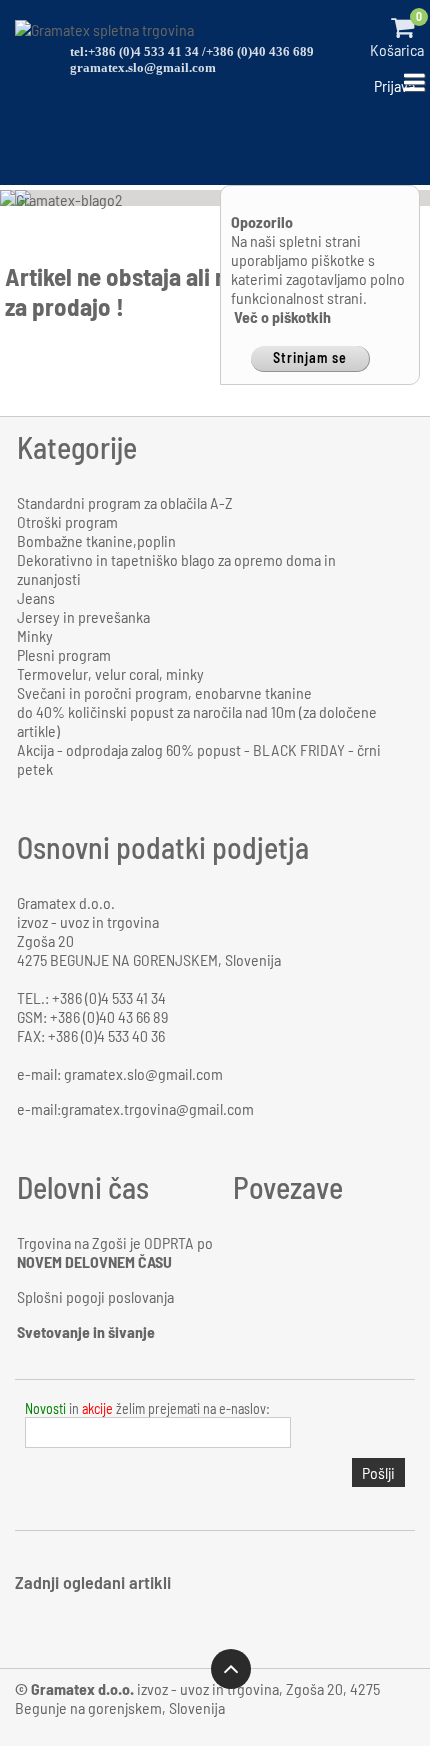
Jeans (36, 597)
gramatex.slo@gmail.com (143, 67)
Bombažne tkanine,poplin (96, 540)
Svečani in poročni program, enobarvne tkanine (164, 692)
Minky (35, 635)
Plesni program (64, 654)
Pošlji (378, 1472)
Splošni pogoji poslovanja (95, 1296)
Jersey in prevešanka (83, 616)
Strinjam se (310, 357)
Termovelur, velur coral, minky (110, 673)
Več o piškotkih (282, 316)
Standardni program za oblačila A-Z (125, 502)
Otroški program (67, 521)
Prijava (394, 85)
